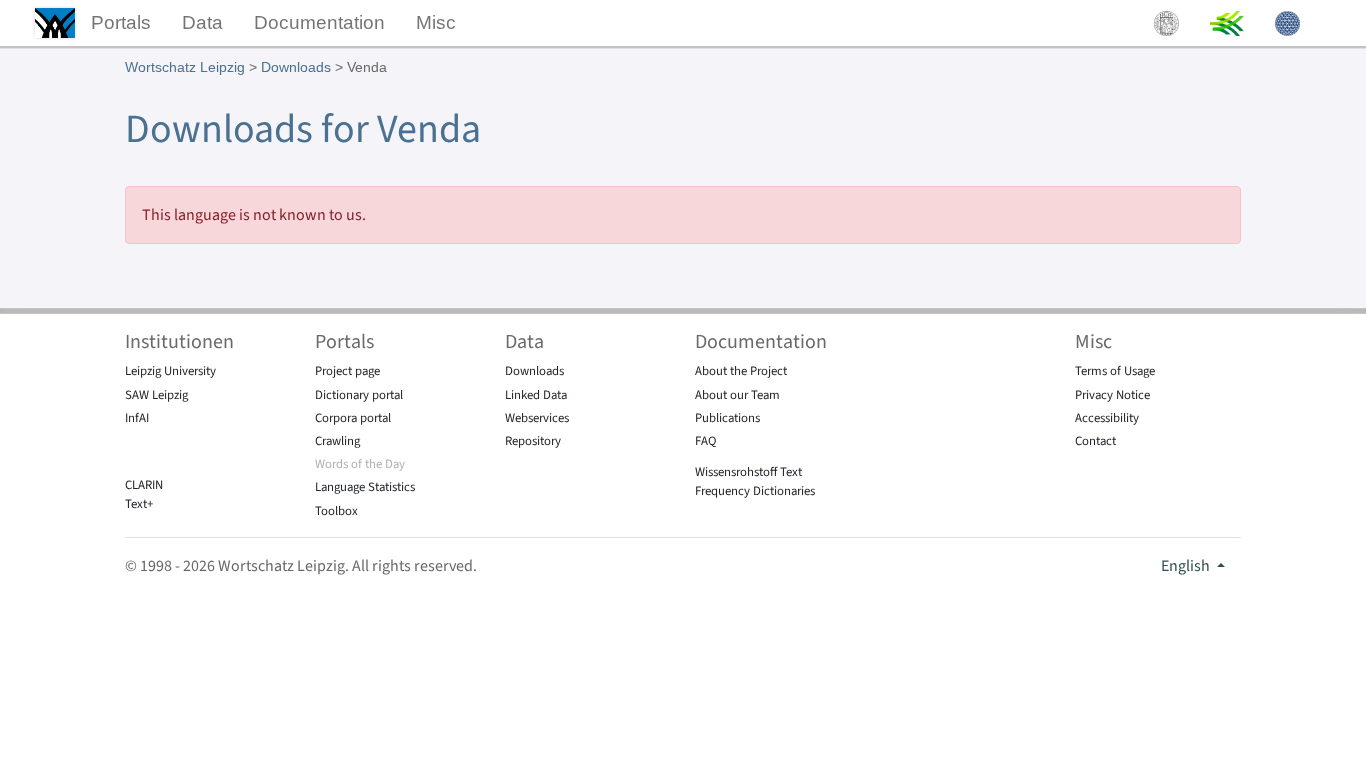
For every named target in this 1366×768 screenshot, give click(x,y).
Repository (533, 441)
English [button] (1187, 566)
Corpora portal (353, 418)
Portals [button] (121, 22)
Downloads (296, 67)
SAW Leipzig (156, 395)
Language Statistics (365, 487)
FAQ (706, 441)
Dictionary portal (359, 395)
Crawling (337, 441)
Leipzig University (170, 371)
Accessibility (1107, 418)
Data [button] (202, 22)
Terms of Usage (1115, 371)
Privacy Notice (1112, 395)
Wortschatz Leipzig (185, 67)
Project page (347, 371)
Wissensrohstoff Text (748, 472)
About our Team (737, 395)
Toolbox (336, 511)
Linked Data (536, 395)
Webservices (537, 418)
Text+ (139, 504)
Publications (727, 418)
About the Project (741, 371)
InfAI (137, 418)
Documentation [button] (319, 22)
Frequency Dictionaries (755, 491)
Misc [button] (436, 22)
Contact (1095, 441)
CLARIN (144, 485)
